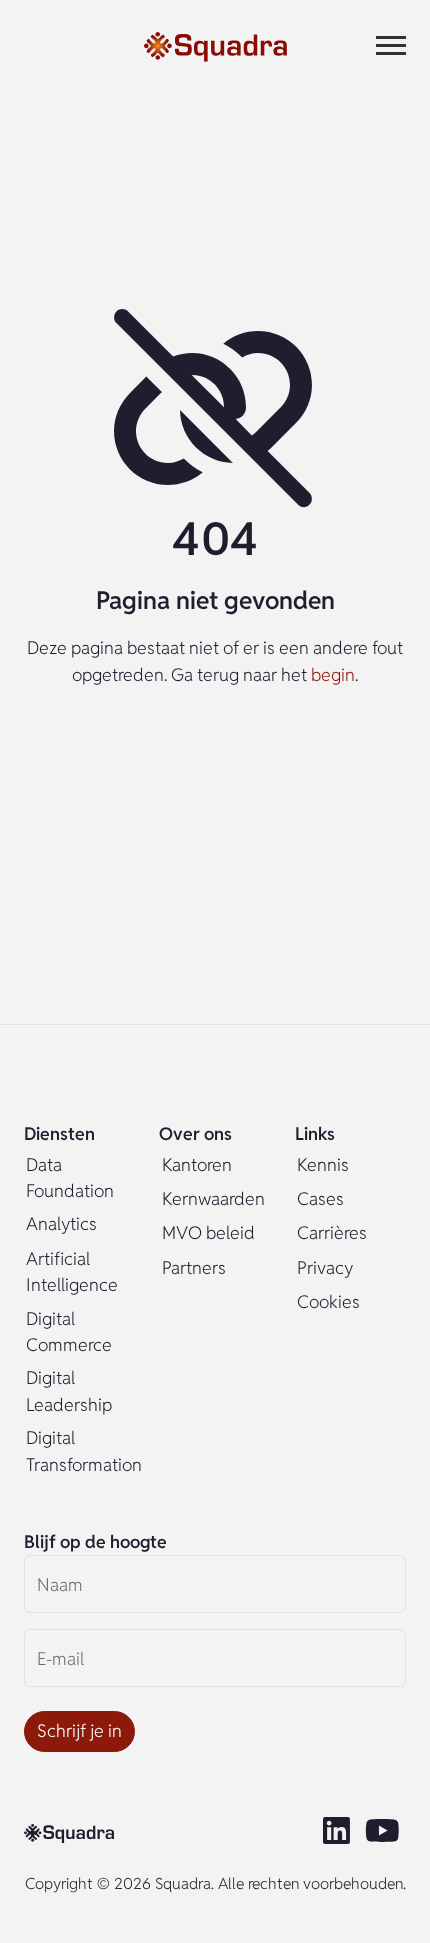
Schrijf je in (79, 1730)
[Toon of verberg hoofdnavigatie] (391, 45)
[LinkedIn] (338, 1832)
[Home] (215, 45)
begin (333, 674)
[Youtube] (385, 1832)
